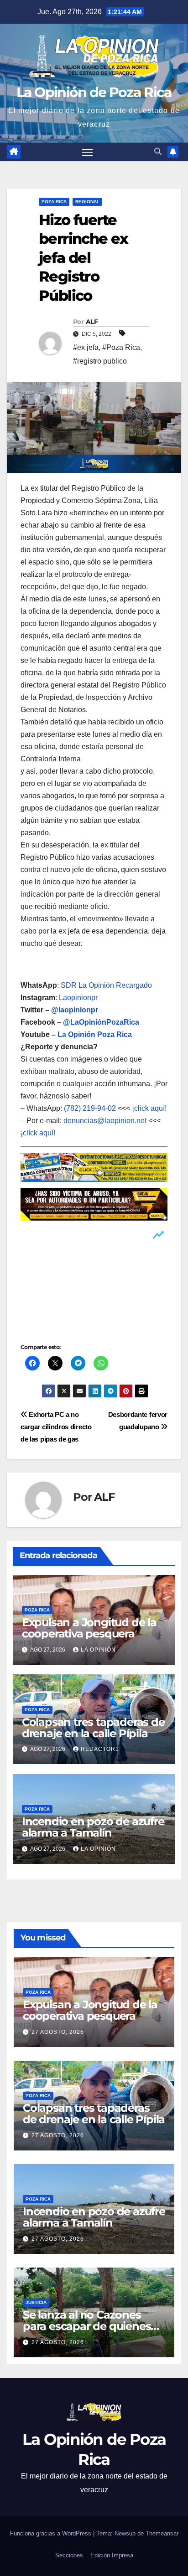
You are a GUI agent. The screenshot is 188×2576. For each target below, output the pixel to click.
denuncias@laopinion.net (105, 1121)
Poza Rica (54, 202)
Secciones (69, 2555)
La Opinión (98, 1650)
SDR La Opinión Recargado (106, 985)
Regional (87, 202)
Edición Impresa (112, 2555)
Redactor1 (100, 1749)
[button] (158, 151)
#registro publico (100, 361)
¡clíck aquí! (149, 1108)
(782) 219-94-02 (90, 1108)
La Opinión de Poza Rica (94, 92)
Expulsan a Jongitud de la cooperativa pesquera (89, 1628)
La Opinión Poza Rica (95, 1034)
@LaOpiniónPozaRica (101, 1022)
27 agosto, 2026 (58, 2032)
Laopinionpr (79, 998)
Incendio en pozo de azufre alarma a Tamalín (93, 1827)
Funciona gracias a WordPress (52, 2533)
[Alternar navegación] (88, 152)
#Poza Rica (121, 347)
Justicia (36, 2302)
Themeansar (162, 2533)
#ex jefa (86, 347)
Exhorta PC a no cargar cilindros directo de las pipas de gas (56, 1427)
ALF (92, 322)
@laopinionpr (75, 1010)
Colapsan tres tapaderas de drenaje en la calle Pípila (93, 1728)
